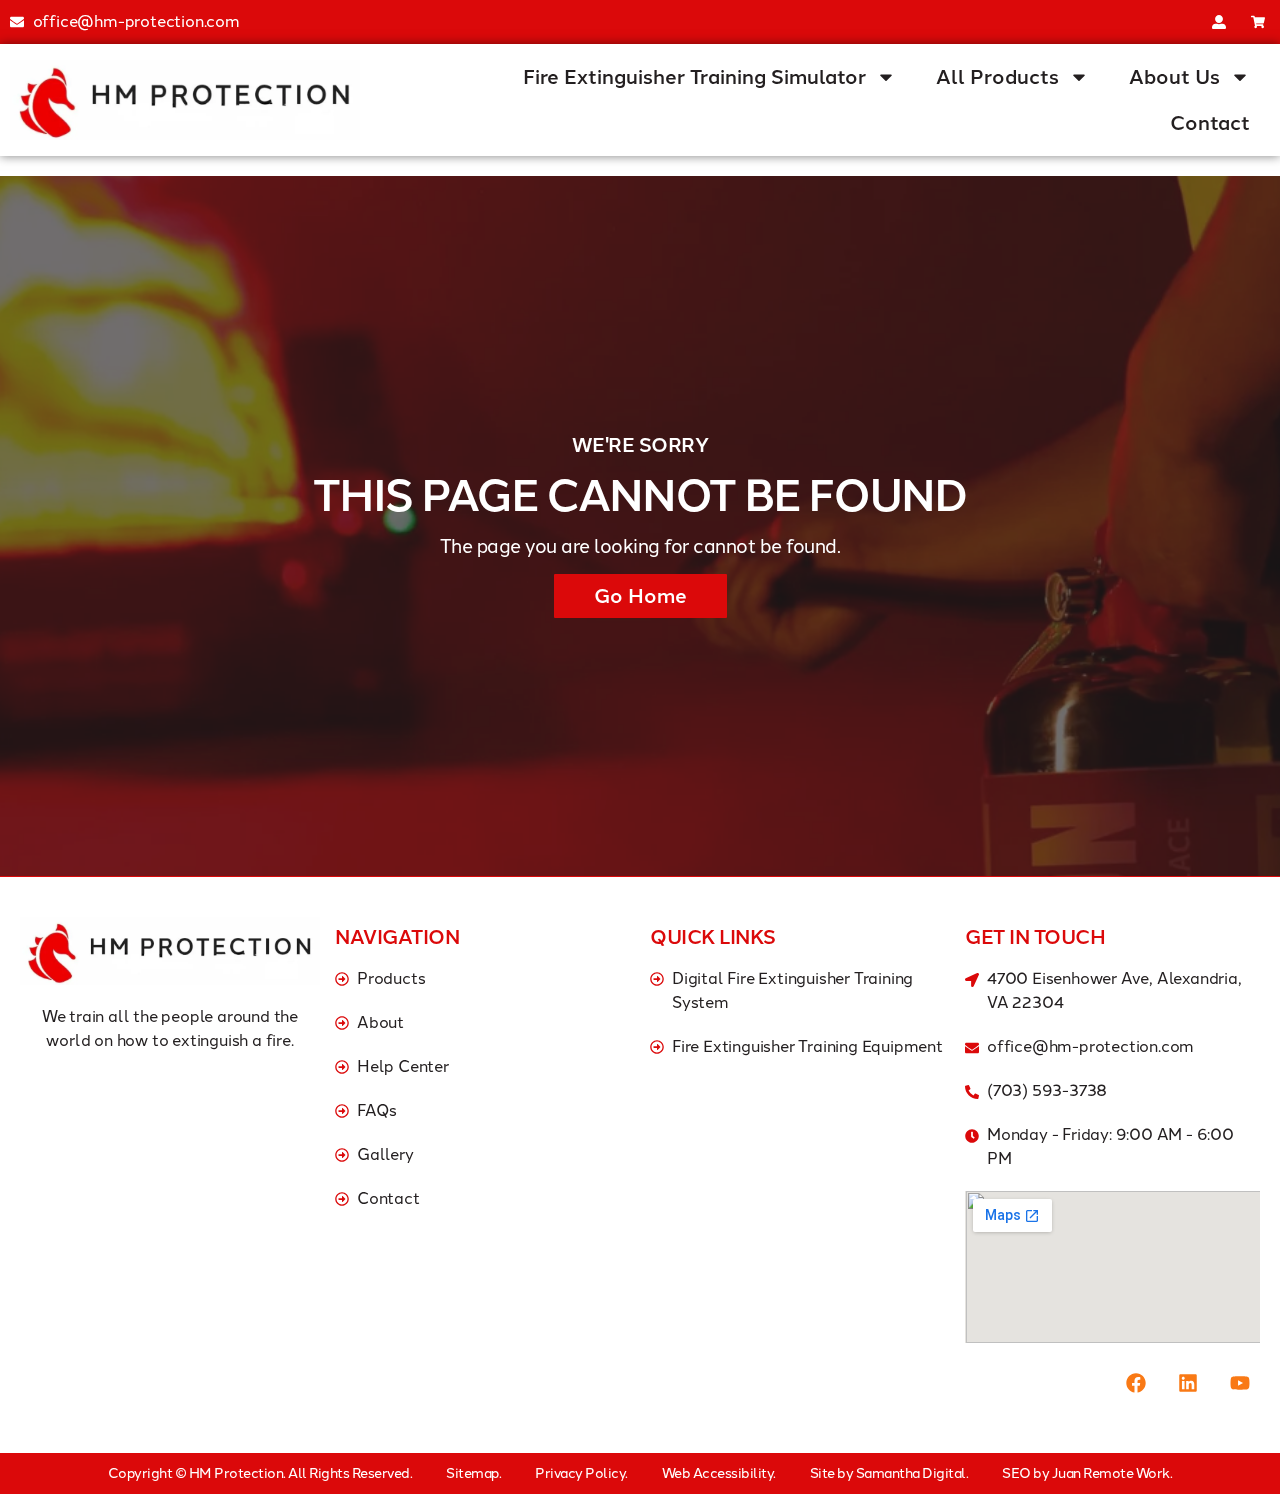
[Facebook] (1136, 1383)
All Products (997, 77)
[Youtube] (1240, 1383)
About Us (1174, 77)
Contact (1210, 123)
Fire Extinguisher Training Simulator (694, 77)
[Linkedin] (1188, 1383)
